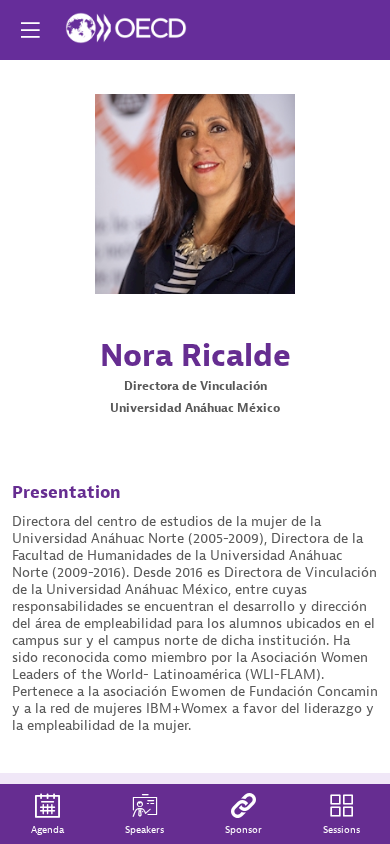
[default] (243, 814)
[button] (30, 30)
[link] (47, 814)
